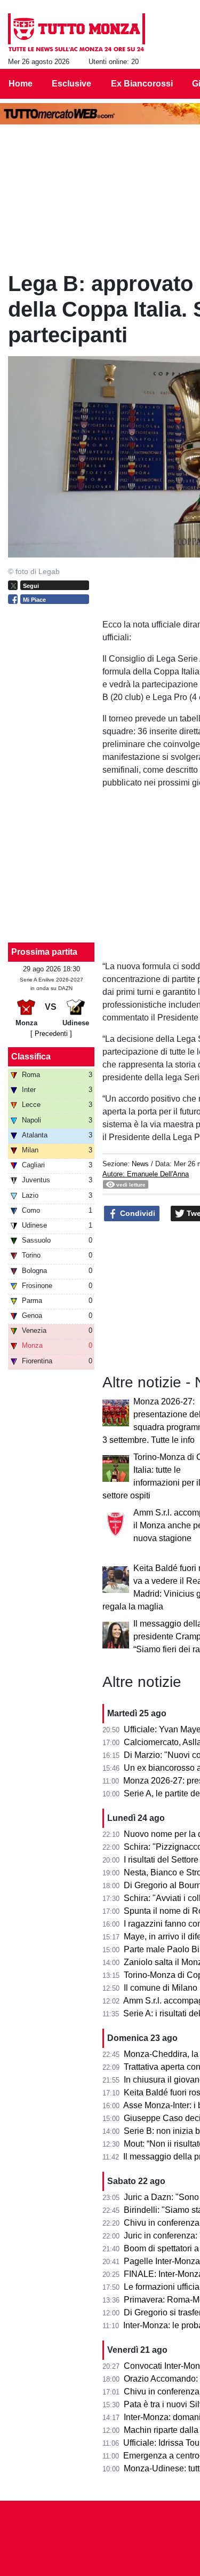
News (140, 1164)
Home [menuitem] (21, 84)
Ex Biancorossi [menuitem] (142, 84)
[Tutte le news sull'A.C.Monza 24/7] (77, 33)
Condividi (137, 1213)
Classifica (31, 1057)
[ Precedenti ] (51, 1034)
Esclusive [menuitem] (71, 84)
